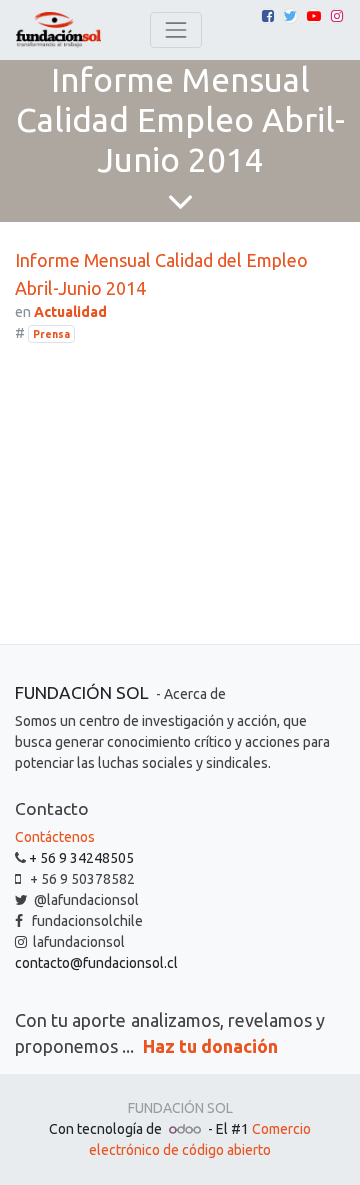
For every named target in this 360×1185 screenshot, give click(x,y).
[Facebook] (268, 16)
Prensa (51, 334)
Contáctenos (55, 837)
